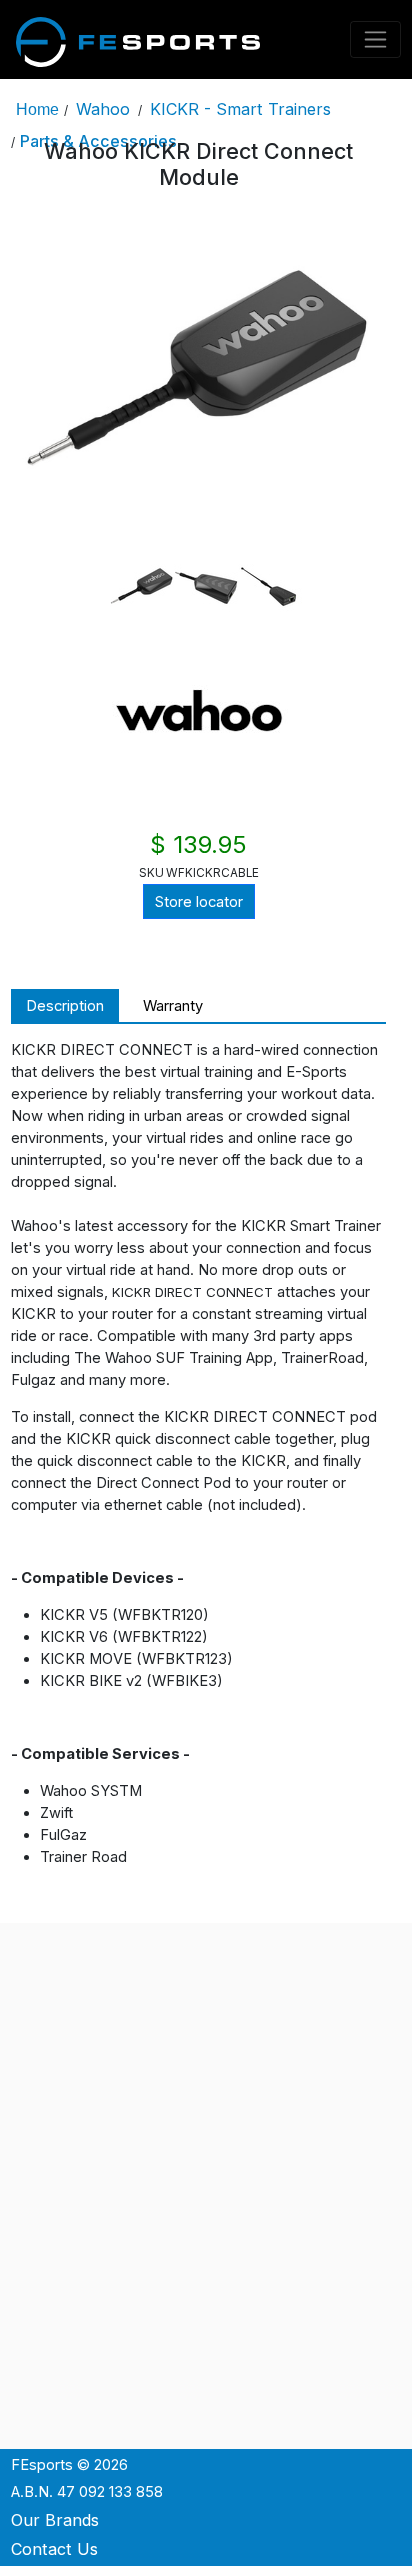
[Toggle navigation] (376, 39)
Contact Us (54, 2549)
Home (37, 109)
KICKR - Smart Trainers (240, 109)
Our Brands (55, 2520)
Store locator (199, 902)
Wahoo (103, 109)
